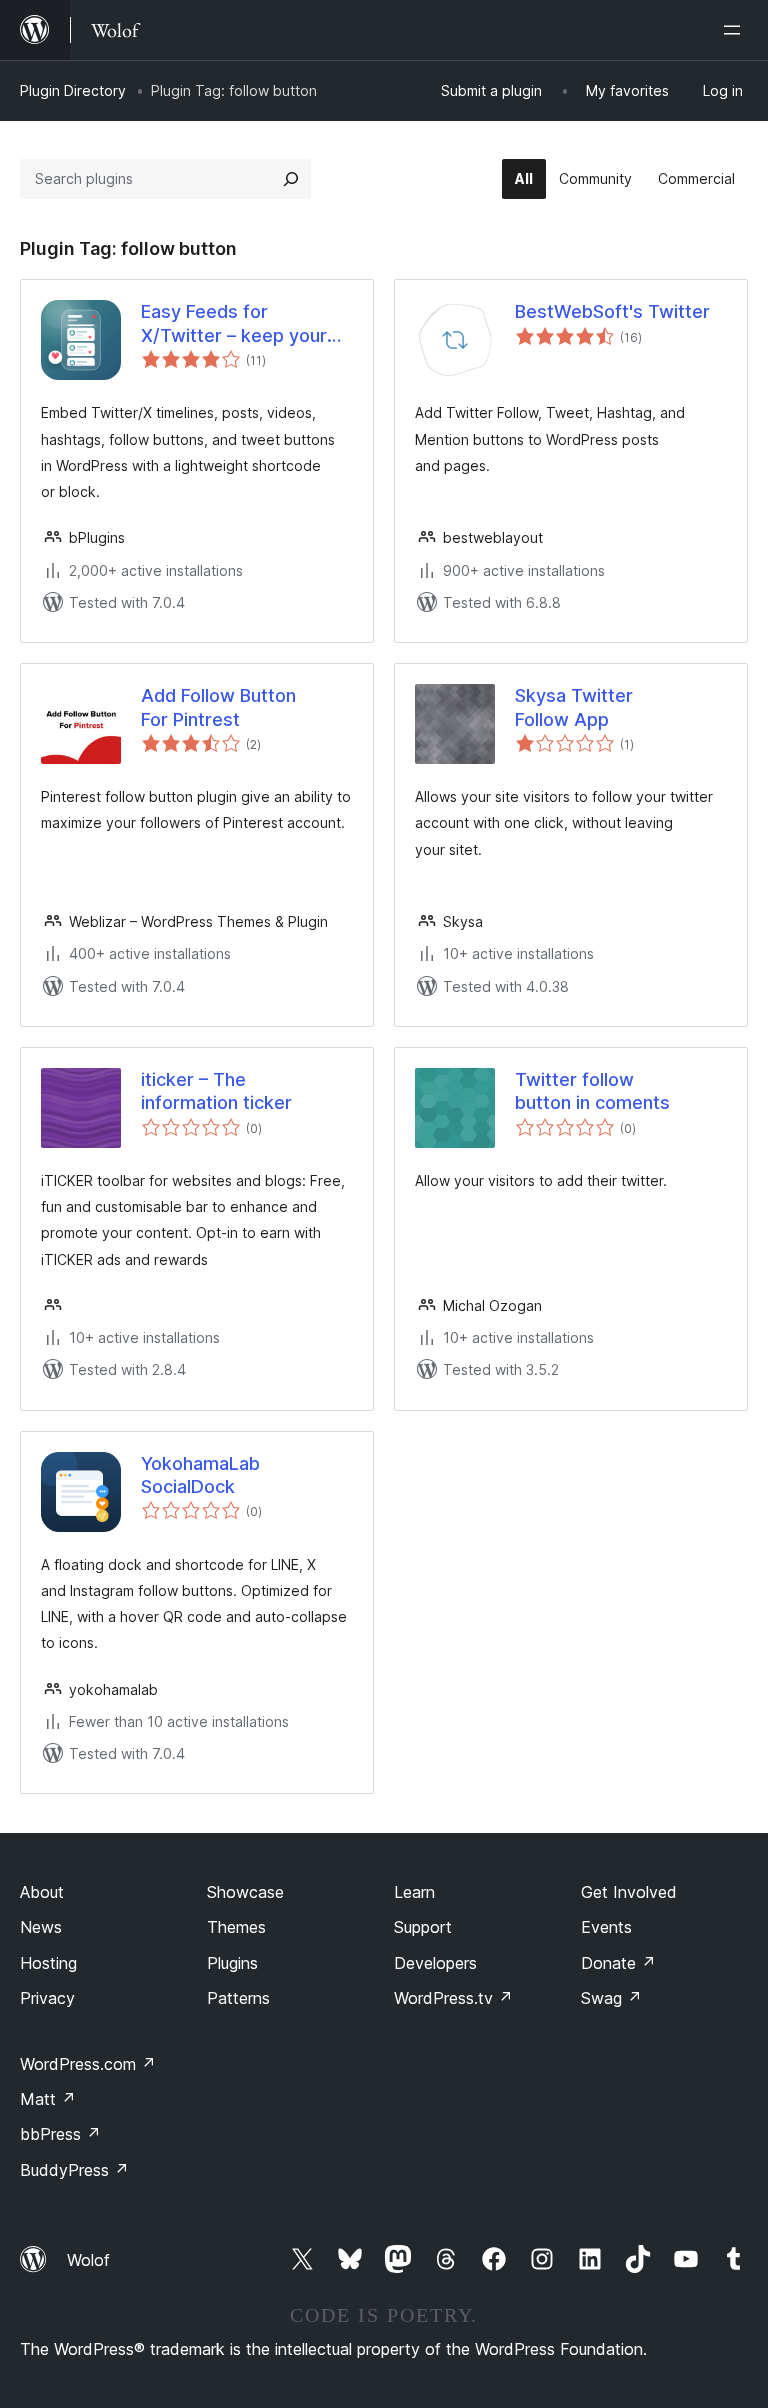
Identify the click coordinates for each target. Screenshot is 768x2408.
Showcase (245, 1892)
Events (606, 1927)
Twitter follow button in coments (592, 1091)
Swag (611, 1998)
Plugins (232, 1963)
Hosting (48, 1963)
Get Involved (629, 1892)
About (42, 1892)
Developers (435, 1963)
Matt (48, 2099)
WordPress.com (88, 2064)
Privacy (47, 1998)
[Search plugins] (291, 179)
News (41, 1927)
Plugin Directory (73, 90)
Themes (236, 1927)
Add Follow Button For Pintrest (218, 707)
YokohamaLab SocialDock (200, 1475)
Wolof (88, 2260)
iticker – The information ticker (216, 1091)
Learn (414, 1892)
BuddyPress (74, 2170)
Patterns (238, 1998)
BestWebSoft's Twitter (612, 311)
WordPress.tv (453, 1998)
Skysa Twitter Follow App (574, 707)
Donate (618, 1963)
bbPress (60, 2134)
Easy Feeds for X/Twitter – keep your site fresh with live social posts (246, 324)
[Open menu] (736, 30)
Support (423, 1927)
